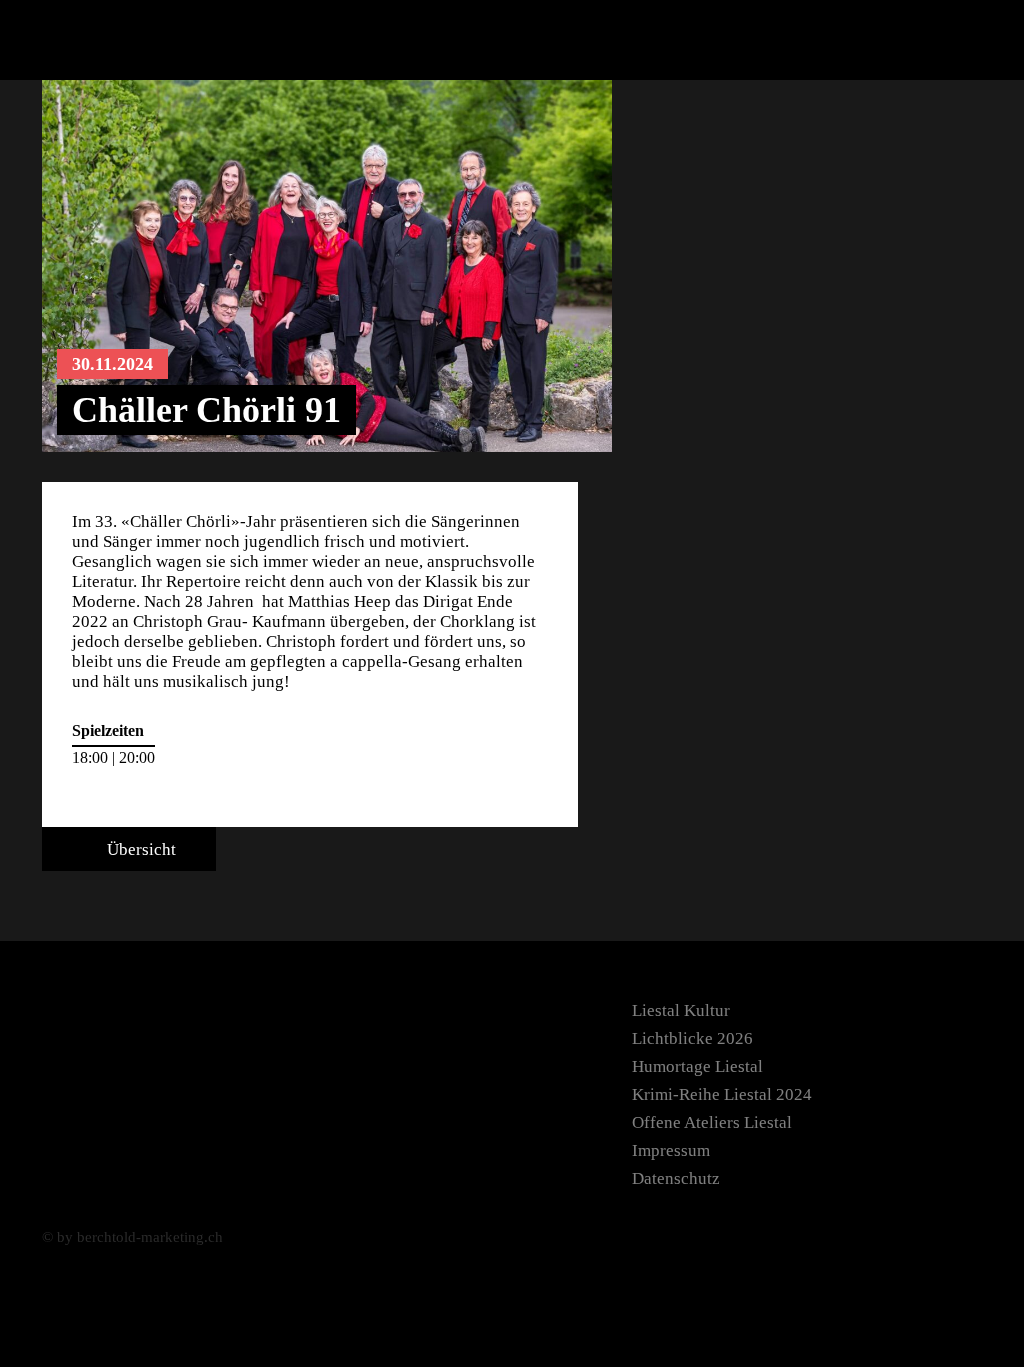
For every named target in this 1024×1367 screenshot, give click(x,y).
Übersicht (139, 849)
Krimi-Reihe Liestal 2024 (722, 1094)
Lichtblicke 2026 (692, 1038)
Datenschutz (676, 1178)
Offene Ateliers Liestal (712, 1122)
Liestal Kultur (681, 1010)
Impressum (671, 1150)
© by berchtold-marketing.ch (132, 1237)
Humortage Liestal (697, 1066)
